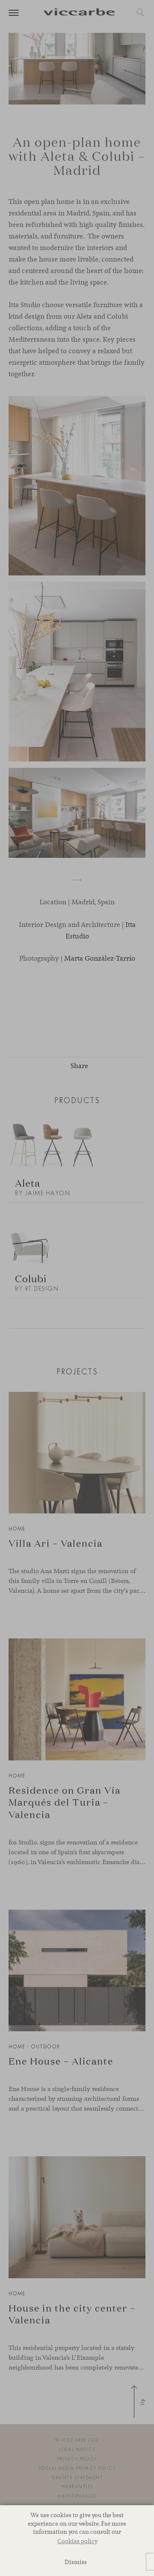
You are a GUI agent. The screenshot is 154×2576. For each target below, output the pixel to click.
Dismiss (76, 2562)
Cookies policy (77, 2541)
